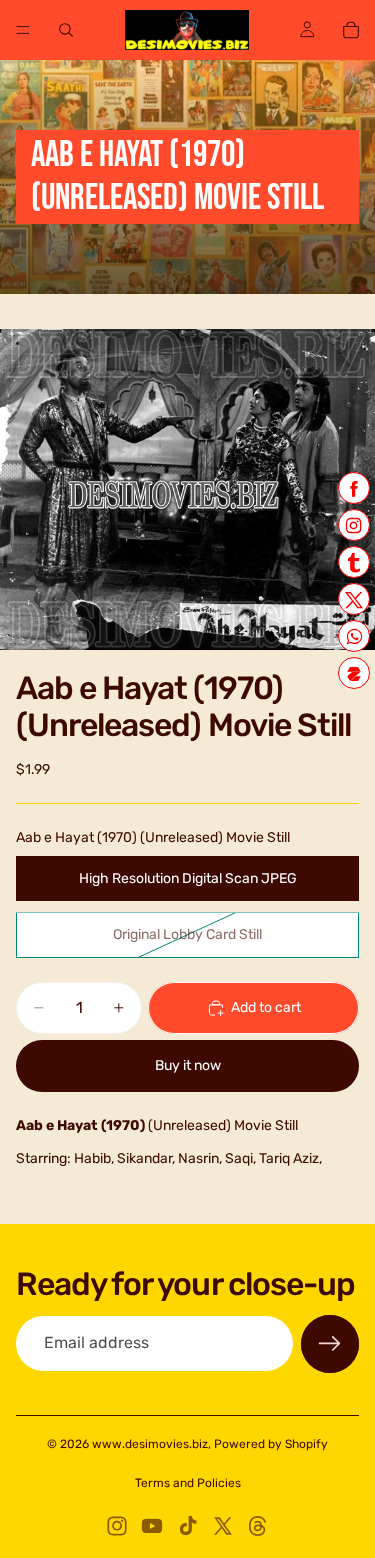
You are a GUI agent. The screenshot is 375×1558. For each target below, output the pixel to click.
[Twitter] (223, 1526)
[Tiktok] (188, 1526)
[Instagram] (117, 1526)
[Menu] (23, 30)
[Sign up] (330, 1344)
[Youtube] (152, 1526)
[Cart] (351, 30)
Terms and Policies (188, 1483)
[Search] (66, 30)
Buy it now (188, 1065)
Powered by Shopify (271, 1444)
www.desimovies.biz (150, 1444)
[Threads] (258, 1526)
